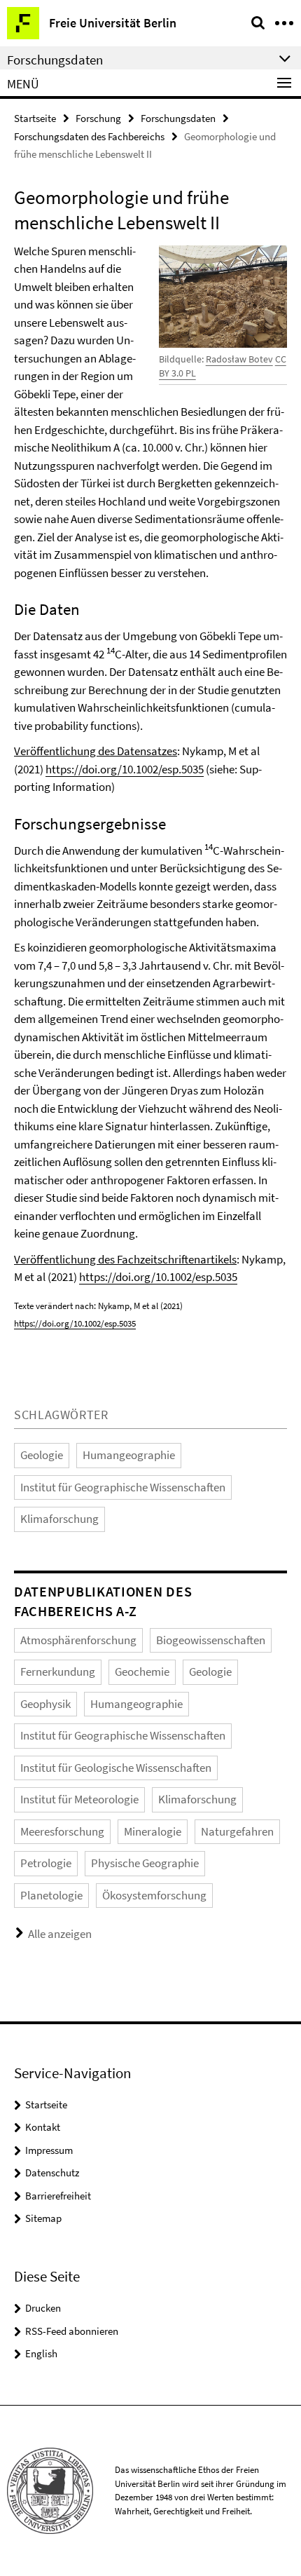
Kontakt (43, 2127)
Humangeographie (129, 1455)
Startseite (35, 118)
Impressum (49, 2150)
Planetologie (51, 1895)
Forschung (98, 118)
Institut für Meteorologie (79, 1799)
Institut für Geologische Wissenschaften (116, 1768)
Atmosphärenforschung (78, 1640)
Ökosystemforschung (154, 1895)
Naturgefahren (237, 1831)
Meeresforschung (62, 1831)
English (41, 2353)
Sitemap (43, 2218)
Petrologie (46, 1863)
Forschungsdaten (178, 118)
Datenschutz (52, 2172)
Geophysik (45, 1704)
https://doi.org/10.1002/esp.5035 (125, 769)
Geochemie (142, 1672)
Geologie (42, 1455)
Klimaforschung (59, 1519)
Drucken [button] (43, 2308)
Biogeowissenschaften (211, 1640)
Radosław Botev (239, 359)
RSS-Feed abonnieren (72, 2331)
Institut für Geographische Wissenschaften (123, 1487)
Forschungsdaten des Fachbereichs (89, 136)
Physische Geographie (145, 1863)
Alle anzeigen (60, 1934)
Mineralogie (153, 1831)
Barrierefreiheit (58, 2196)
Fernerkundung (58, 1672)
